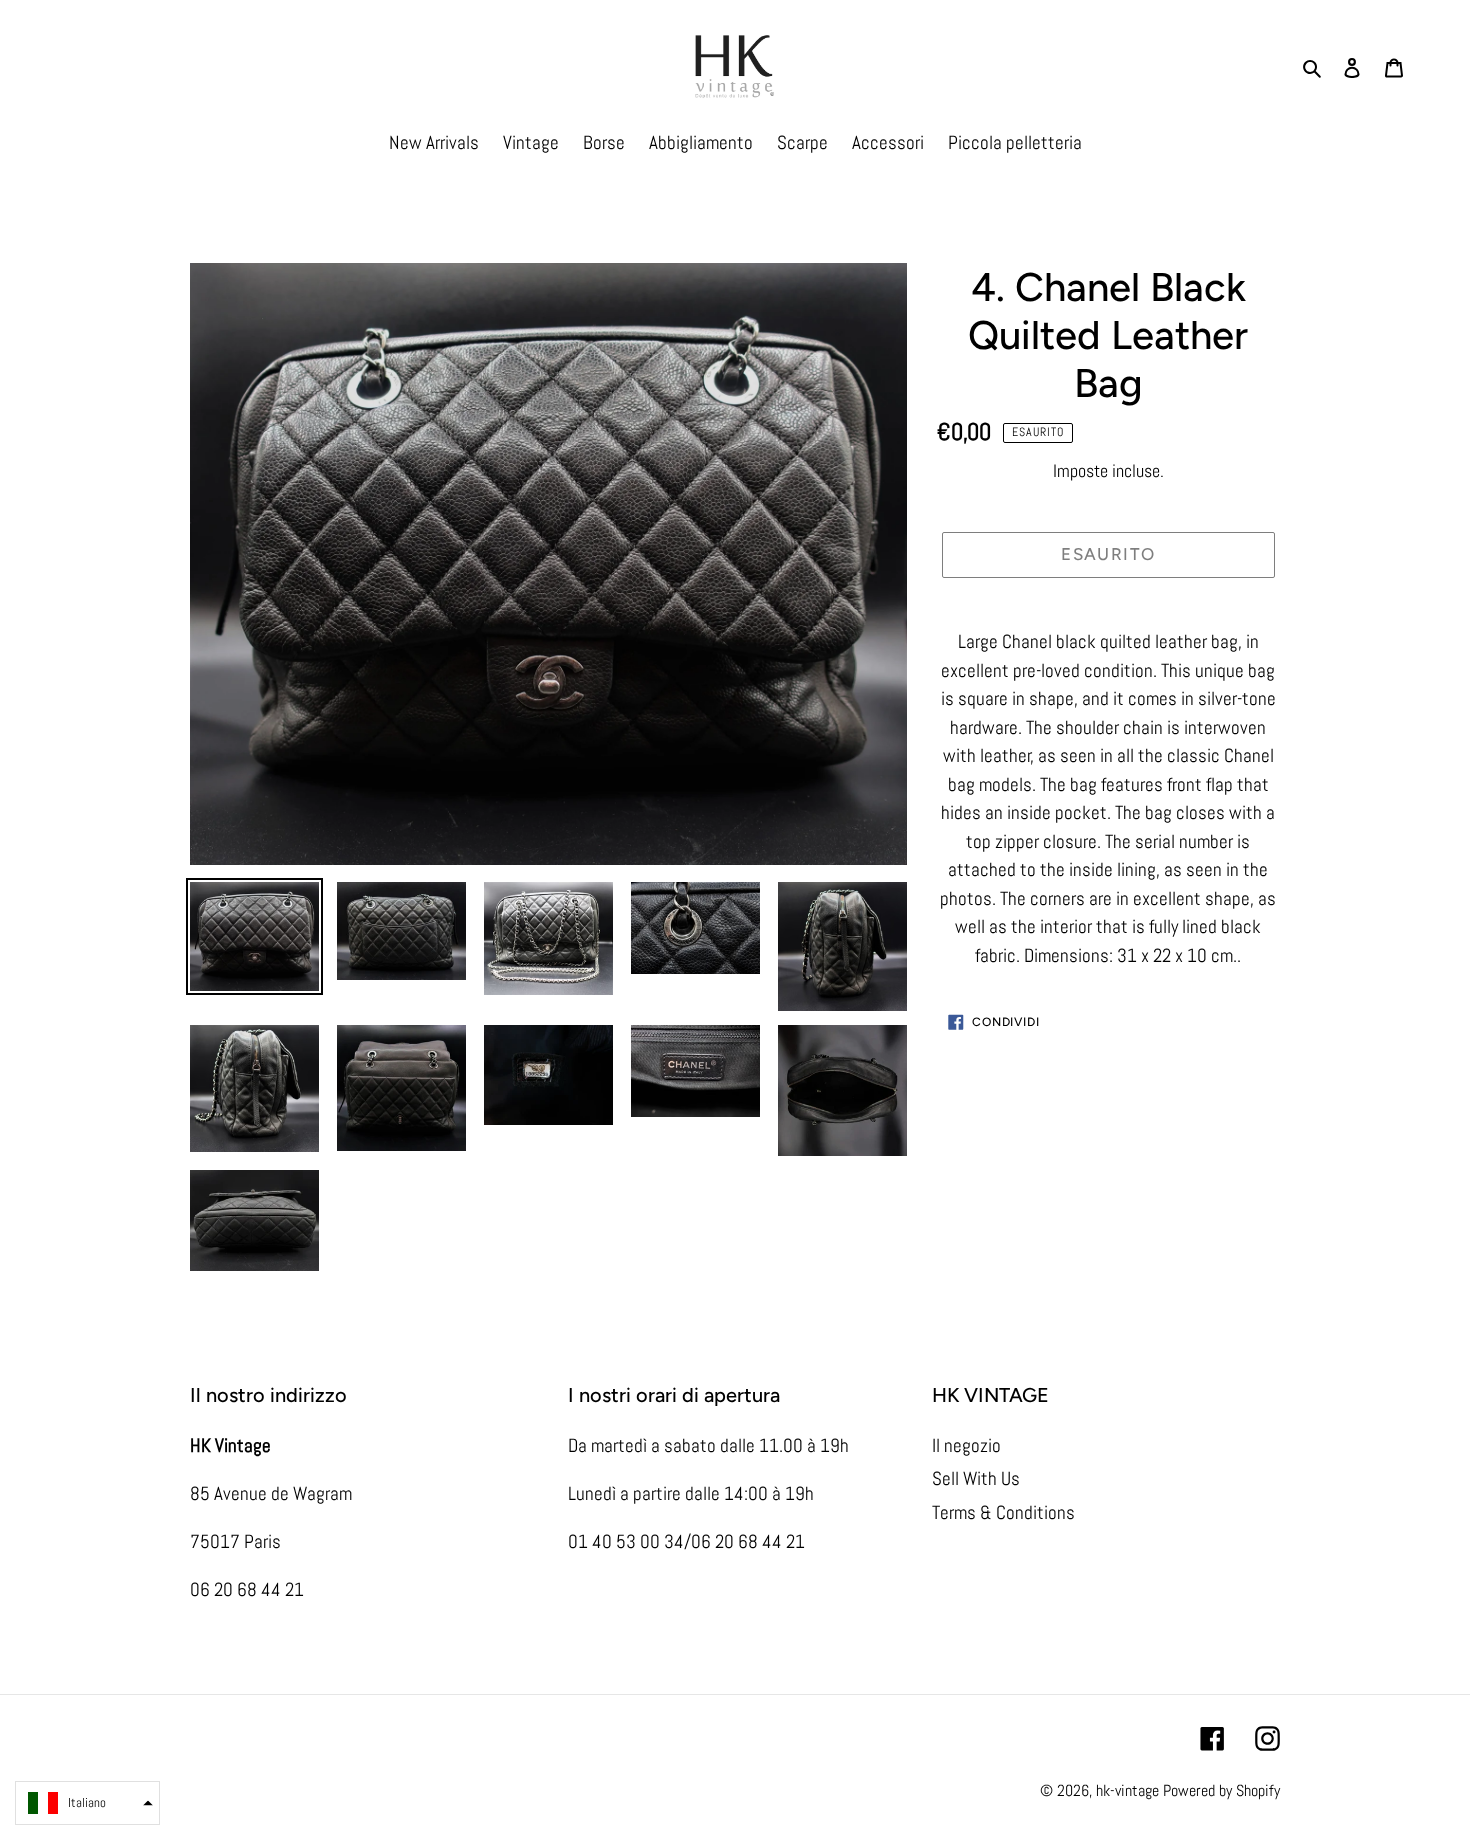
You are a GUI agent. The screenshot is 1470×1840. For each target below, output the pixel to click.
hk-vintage (1127, 1790)
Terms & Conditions (1003, 1512)
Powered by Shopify (1221, 1790)
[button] (87, 1803)
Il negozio (966, 1445)
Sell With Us (976, 1478)
